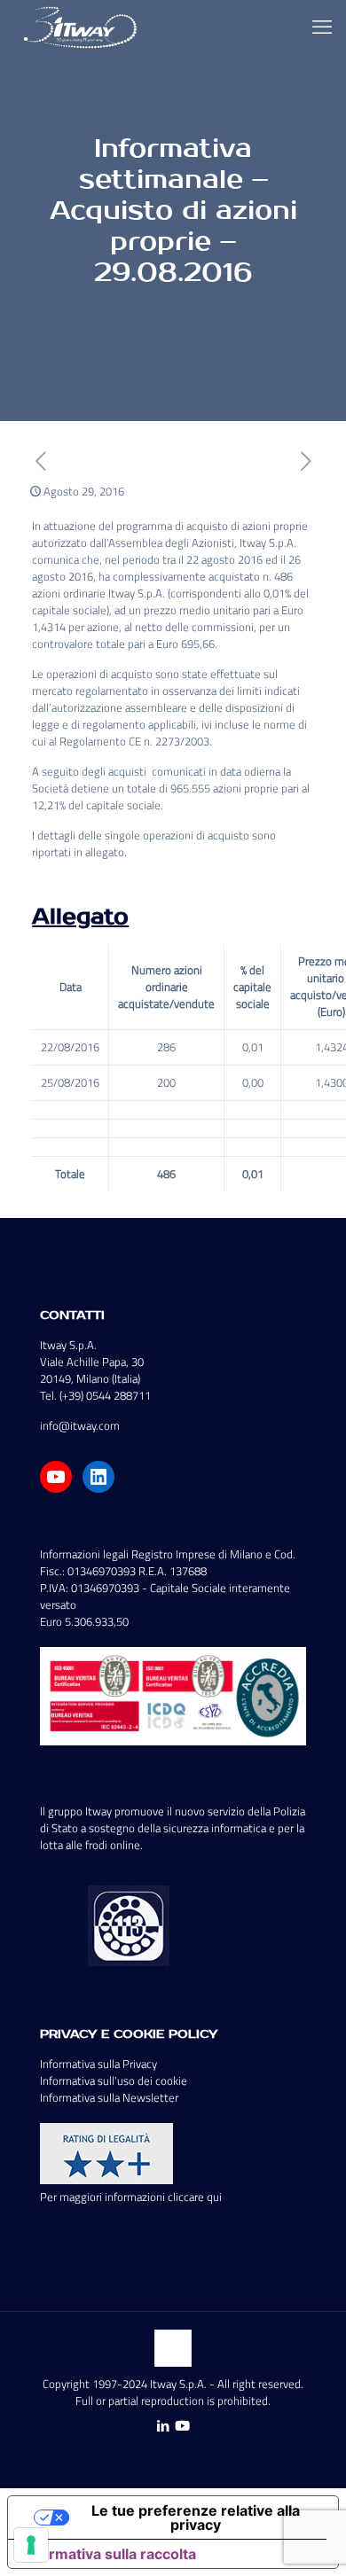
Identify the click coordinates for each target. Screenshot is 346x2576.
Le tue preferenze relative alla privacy (196, 2517)
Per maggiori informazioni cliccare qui (131, 2197)
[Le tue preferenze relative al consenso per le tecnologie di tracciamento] (31, 2545)
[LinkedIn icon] (163, 2426)
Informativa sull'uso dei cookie (114, 2080)
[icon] (182, 2426)
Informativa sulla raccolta (109, 2554)
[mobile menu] (322, 27)
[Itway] (83, 27)
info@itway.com (80, 1425)
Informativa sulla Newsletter (109, 2097)
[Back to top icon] (173, 2348)
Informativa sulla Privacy (98, 2064)
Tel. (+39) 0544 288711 (95, 1395)
